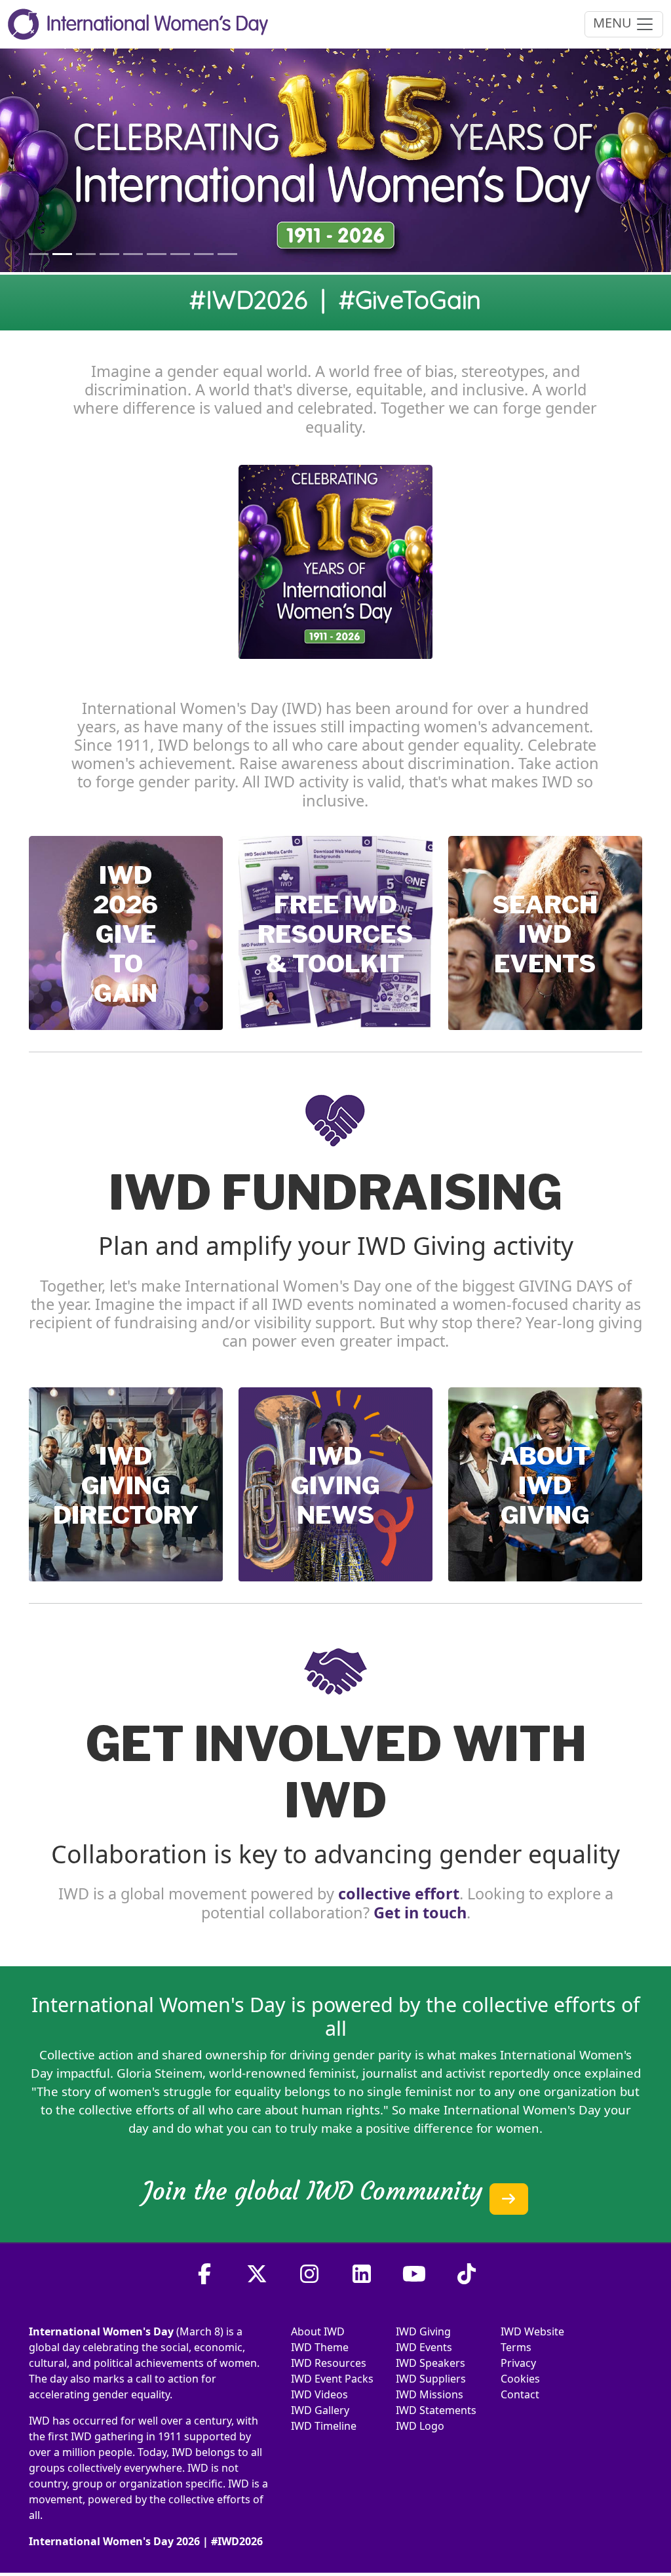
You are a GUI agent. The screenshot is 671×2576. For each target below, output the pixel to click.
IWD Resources (329, 2363)
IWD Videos (319, 2394)
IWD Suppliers (431, 2379)
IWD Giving (423, 2331)
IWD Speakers (431, 2363)
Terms (516, 2347)
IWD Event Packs (332, 2379)
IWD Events (424, 2347)
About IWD (318, 2331)
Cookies (520, 2379)
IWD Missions (430, 2394)
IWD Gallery (320, 2410)
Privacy (518, 2363)
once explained (597, 2073)
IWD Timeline (324, 2426)
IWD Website (532, 2331)
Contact (520, 2394)
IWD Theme (320, 2347)
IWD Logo (420, 2426)
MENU (614, 23)
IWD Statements (436, 2410)
